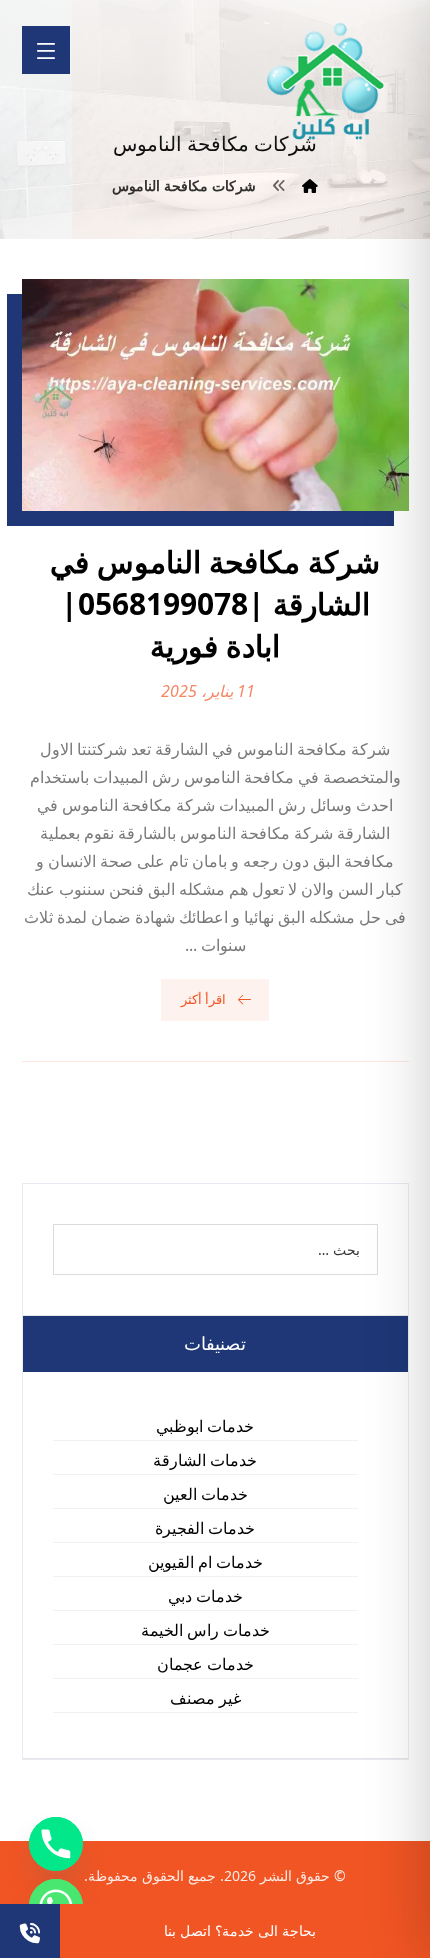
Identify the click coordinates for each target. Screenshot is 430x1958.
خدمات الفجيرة (205, 1528)
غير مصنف (205, 1698)
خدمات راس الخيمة (205, 1630)
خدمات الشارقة (205, 1460)
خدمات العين (205, 1494)
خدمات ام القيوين (205, 1562)
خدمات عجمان (205, 1664)
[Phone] (56, 1844)
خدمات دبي (205, 1596)
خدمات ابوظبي (205, 1426)
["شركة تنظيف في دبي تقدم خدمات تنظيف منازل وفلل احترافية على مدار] (327, 81)
